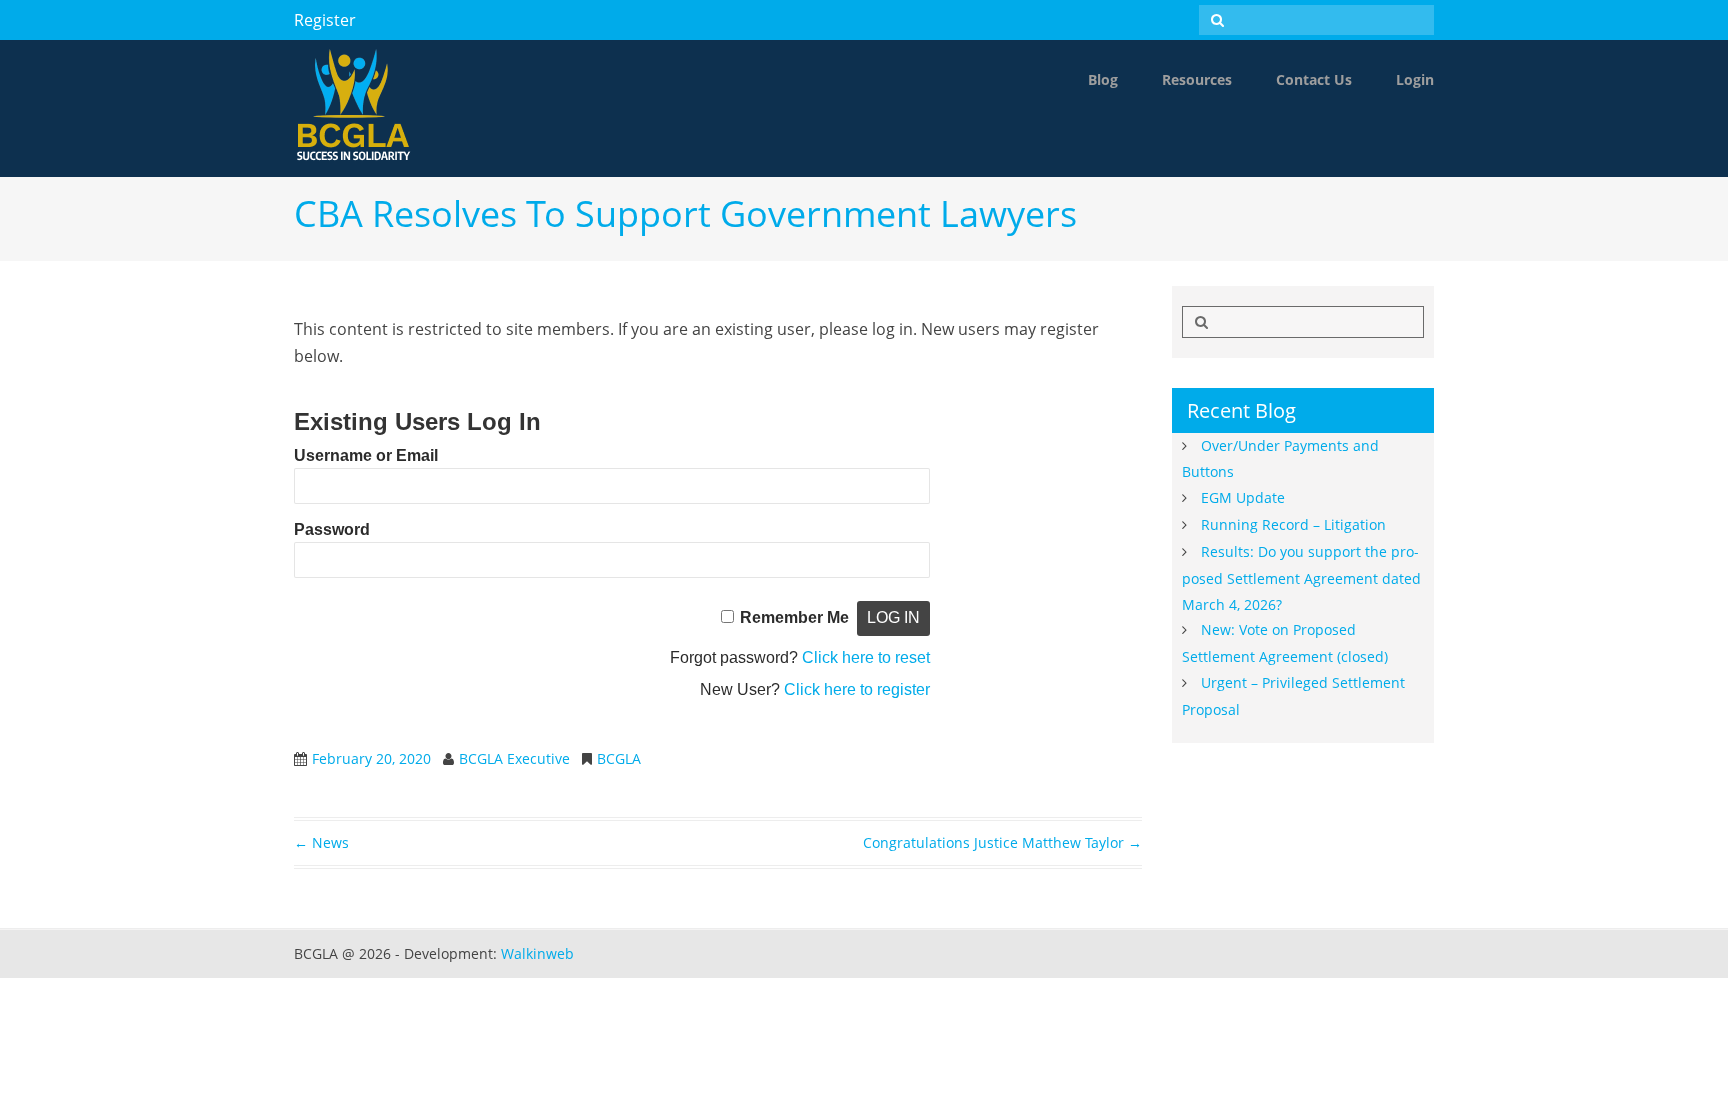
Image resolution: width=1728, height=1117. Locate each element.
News (321, 842)
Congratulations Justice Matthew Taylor (1002, 842)
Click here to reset (866, 657)
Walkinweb (537, 953)
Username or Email (366, 455)
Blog (1103, 79)
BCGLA (619, 758)
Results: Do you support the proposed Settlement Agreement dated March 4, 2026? (1301, 578)
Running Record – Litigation (1293, 524)
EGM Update (1243, 497)
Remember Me (794, 617)
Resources (1197, 79)
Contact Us (1314, 79)
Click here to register (857, 689)
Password (332, 529)
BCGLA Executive (514, 758)
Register (325, 20)
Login (1415, 79)
